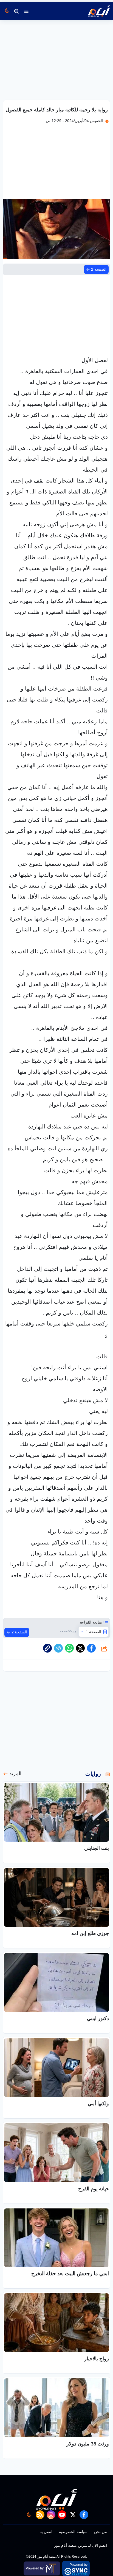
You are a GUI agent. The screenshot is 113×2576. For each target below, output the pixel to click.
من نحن (101, 2532)
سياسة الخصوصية (73, 2532)
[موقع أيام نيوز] (93, 11)
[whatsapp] (47, 1648)
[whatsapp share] (69, 1648)
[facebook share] (91, 1648)
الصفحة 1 (94, 1632)
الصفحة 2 (99, 269)
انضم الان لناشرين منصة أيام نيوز (80, 2545)
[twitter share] (80, 1648)
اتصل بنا (46, 2532)
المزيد (15, 1774)
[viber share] (58, 1648)
